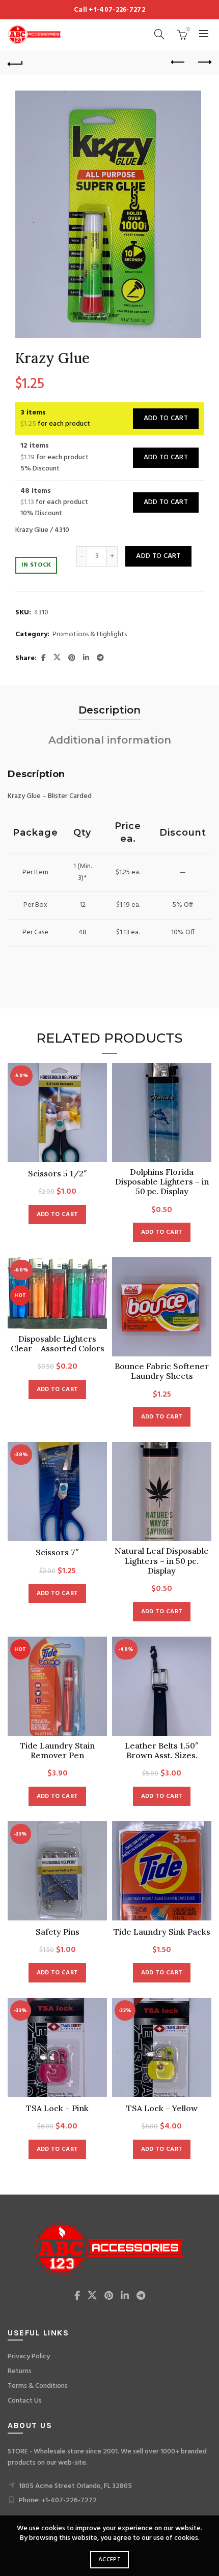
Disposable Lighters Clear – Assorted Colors (58, 1344)
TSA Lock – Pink (57, 2108)
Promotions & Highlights (90, 635)
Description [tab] (109, 710)
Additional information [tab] (110, 740)
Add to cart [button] (57, 1215)
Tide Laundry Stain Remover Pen (57, 1751)
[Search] (159, 34)
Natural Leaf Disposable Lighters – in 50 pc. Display (162, 1561)
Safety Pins (58, 1932)
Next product (204, 63)
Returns (20, 2371)
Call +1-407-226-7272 (109, 10)
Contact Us (25, 2401)
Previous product (178, 63)
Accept (109, 2560)
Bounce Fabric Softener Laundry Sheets (162, 1371)
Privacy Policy (29, 2357)
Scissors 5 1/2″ (58, 1174)
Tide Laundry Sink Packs (162, 1932)
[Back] (15, 63)
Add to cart (166, 418)
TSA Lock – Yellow (162, 2108)
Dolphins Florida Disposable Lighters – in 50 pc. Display (162, 1182)
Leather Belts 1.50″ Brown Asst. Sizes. (162, 1751)
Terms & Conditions (38, 2386)
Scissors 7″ (57, 1552)
